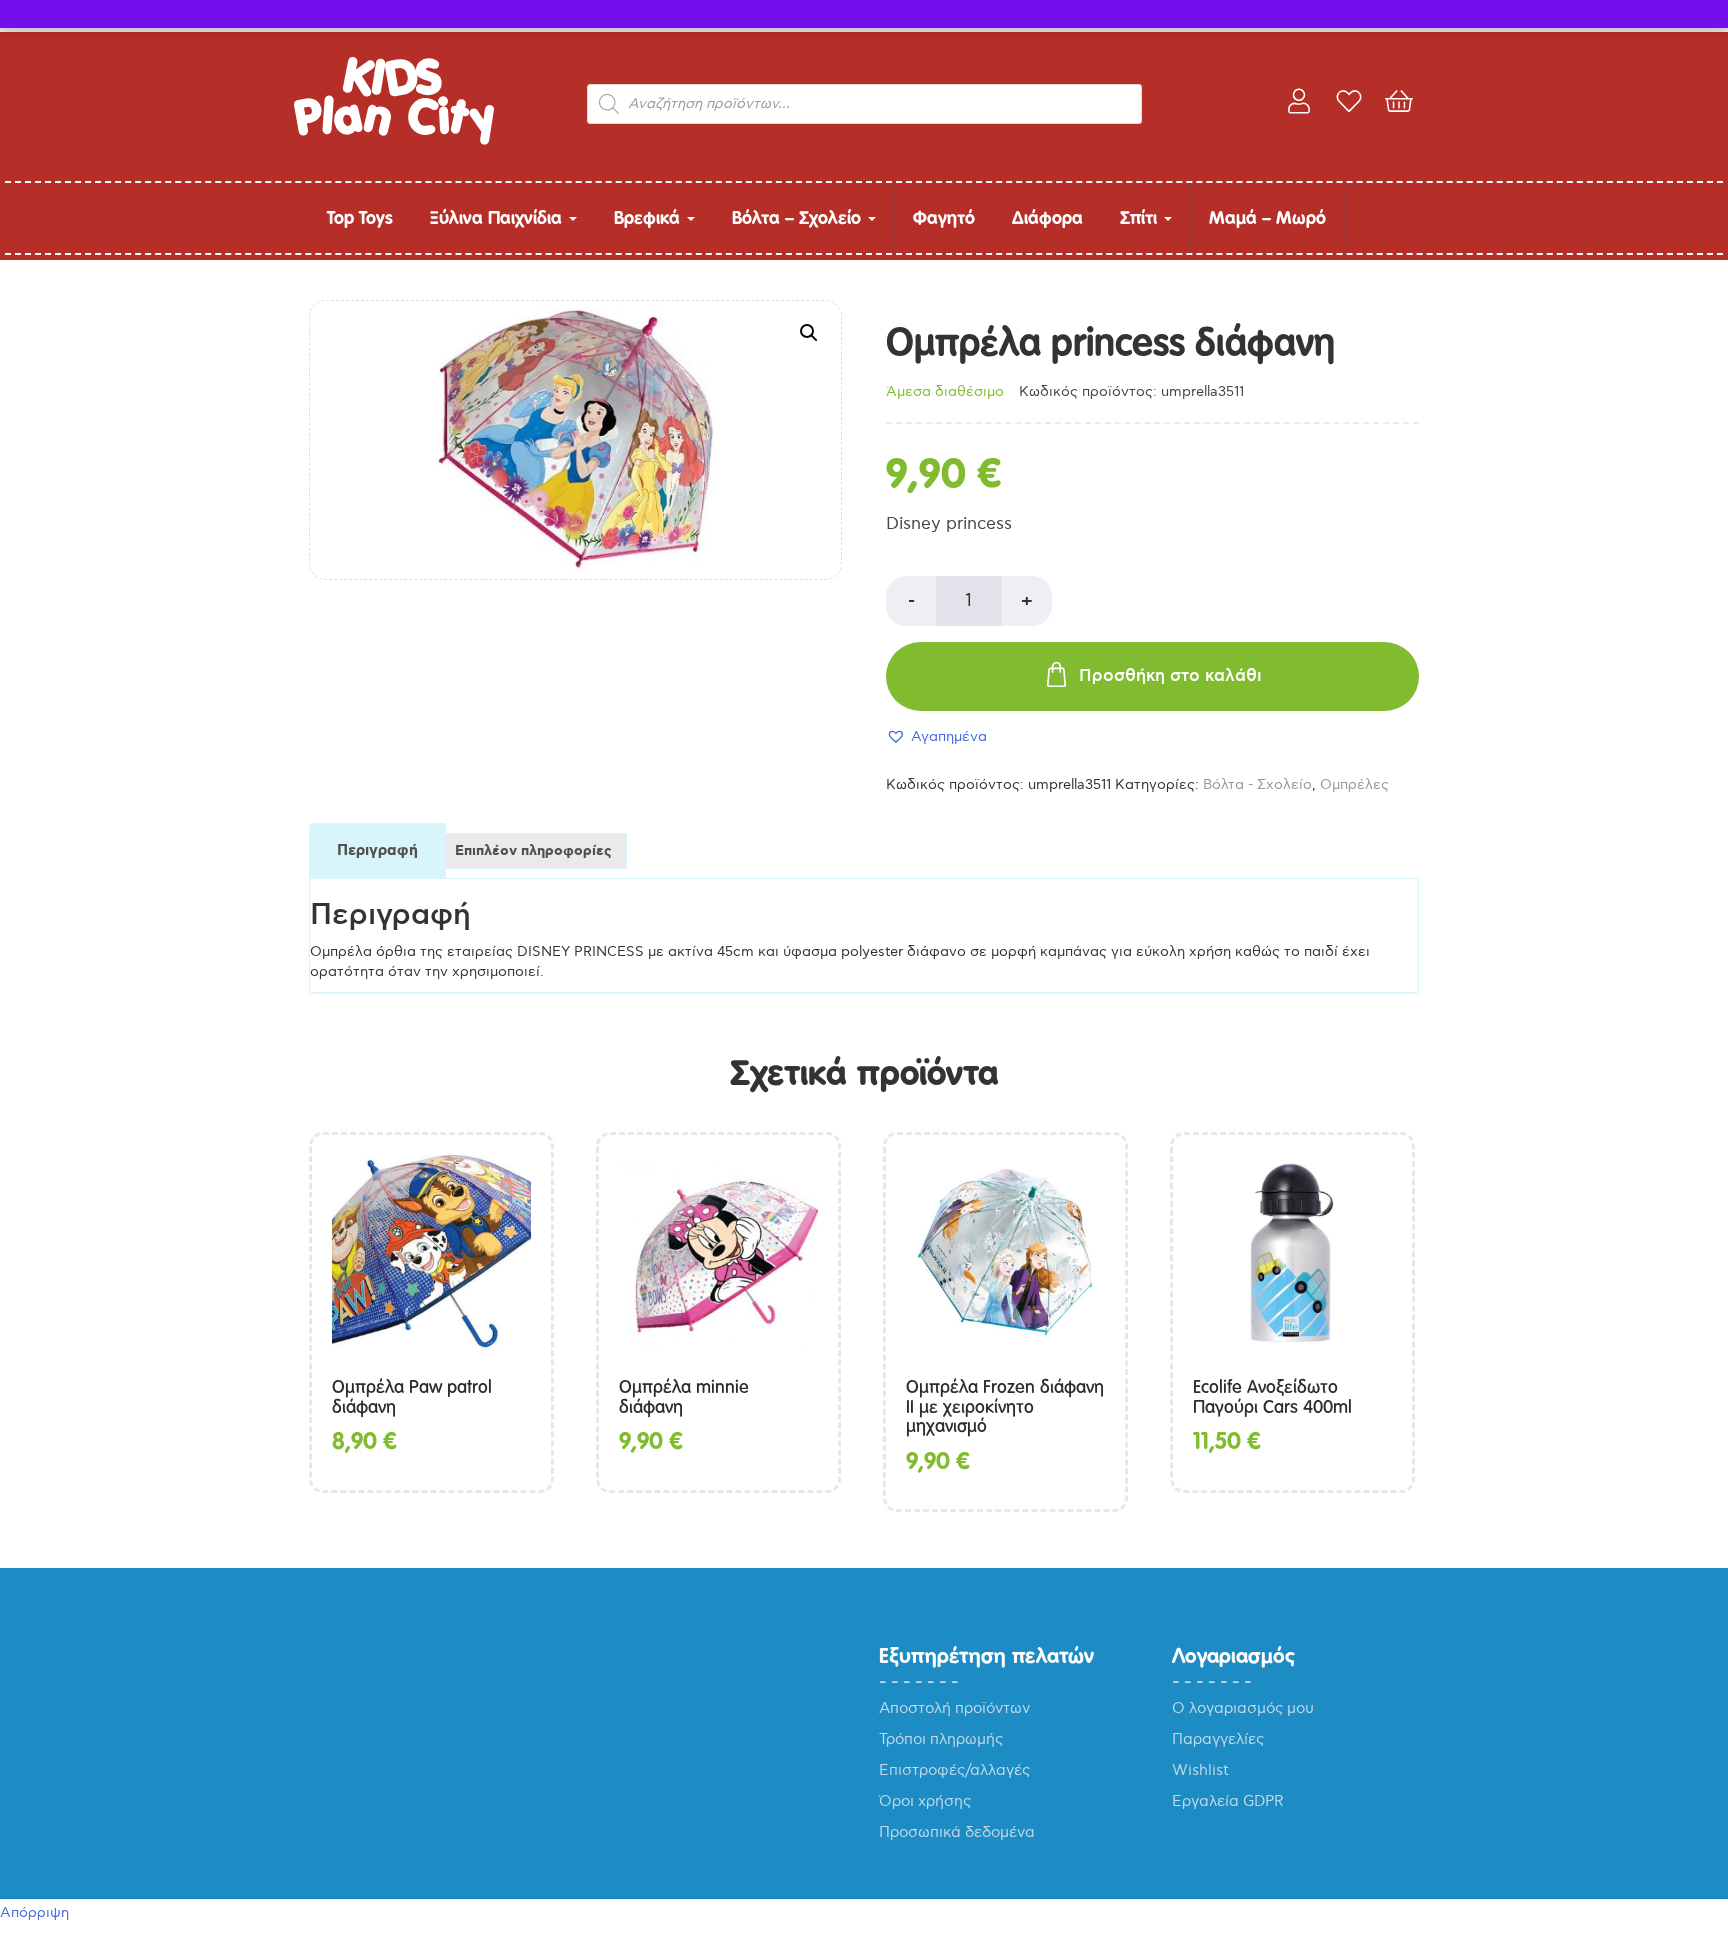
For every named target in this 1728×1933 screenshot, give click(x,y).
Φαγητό (944, 217)
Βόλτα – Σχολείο (799, 217)
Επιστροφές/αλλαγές (954, 1770)
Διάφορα (1047, 217)
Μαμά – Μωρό (1267, 217)
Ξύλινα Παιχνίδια (498, 217)
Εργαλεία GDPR (1228, 1801)
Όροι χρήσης (925, 1801)
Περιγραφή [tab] (377, 851)
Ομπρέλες (1354, 784)
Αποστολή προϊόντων (954, 1708)
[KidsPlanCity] (394, 140)
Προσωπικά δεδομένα (957, 1832)
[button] (809, 333)
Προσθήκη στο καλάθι (1170, 676)
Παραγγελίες (1218, 1739)
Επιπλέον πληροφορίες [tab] (533, 851)
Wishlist (1200, 1770)
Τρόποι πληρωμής (941, 1739)
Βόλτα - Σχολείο (1257, 784)
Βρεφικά (649, 217)
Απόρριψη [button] (34, 1912)
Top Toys (360, 217)
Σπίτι (1141, 217)
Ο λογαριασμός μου (1243, 1708)
